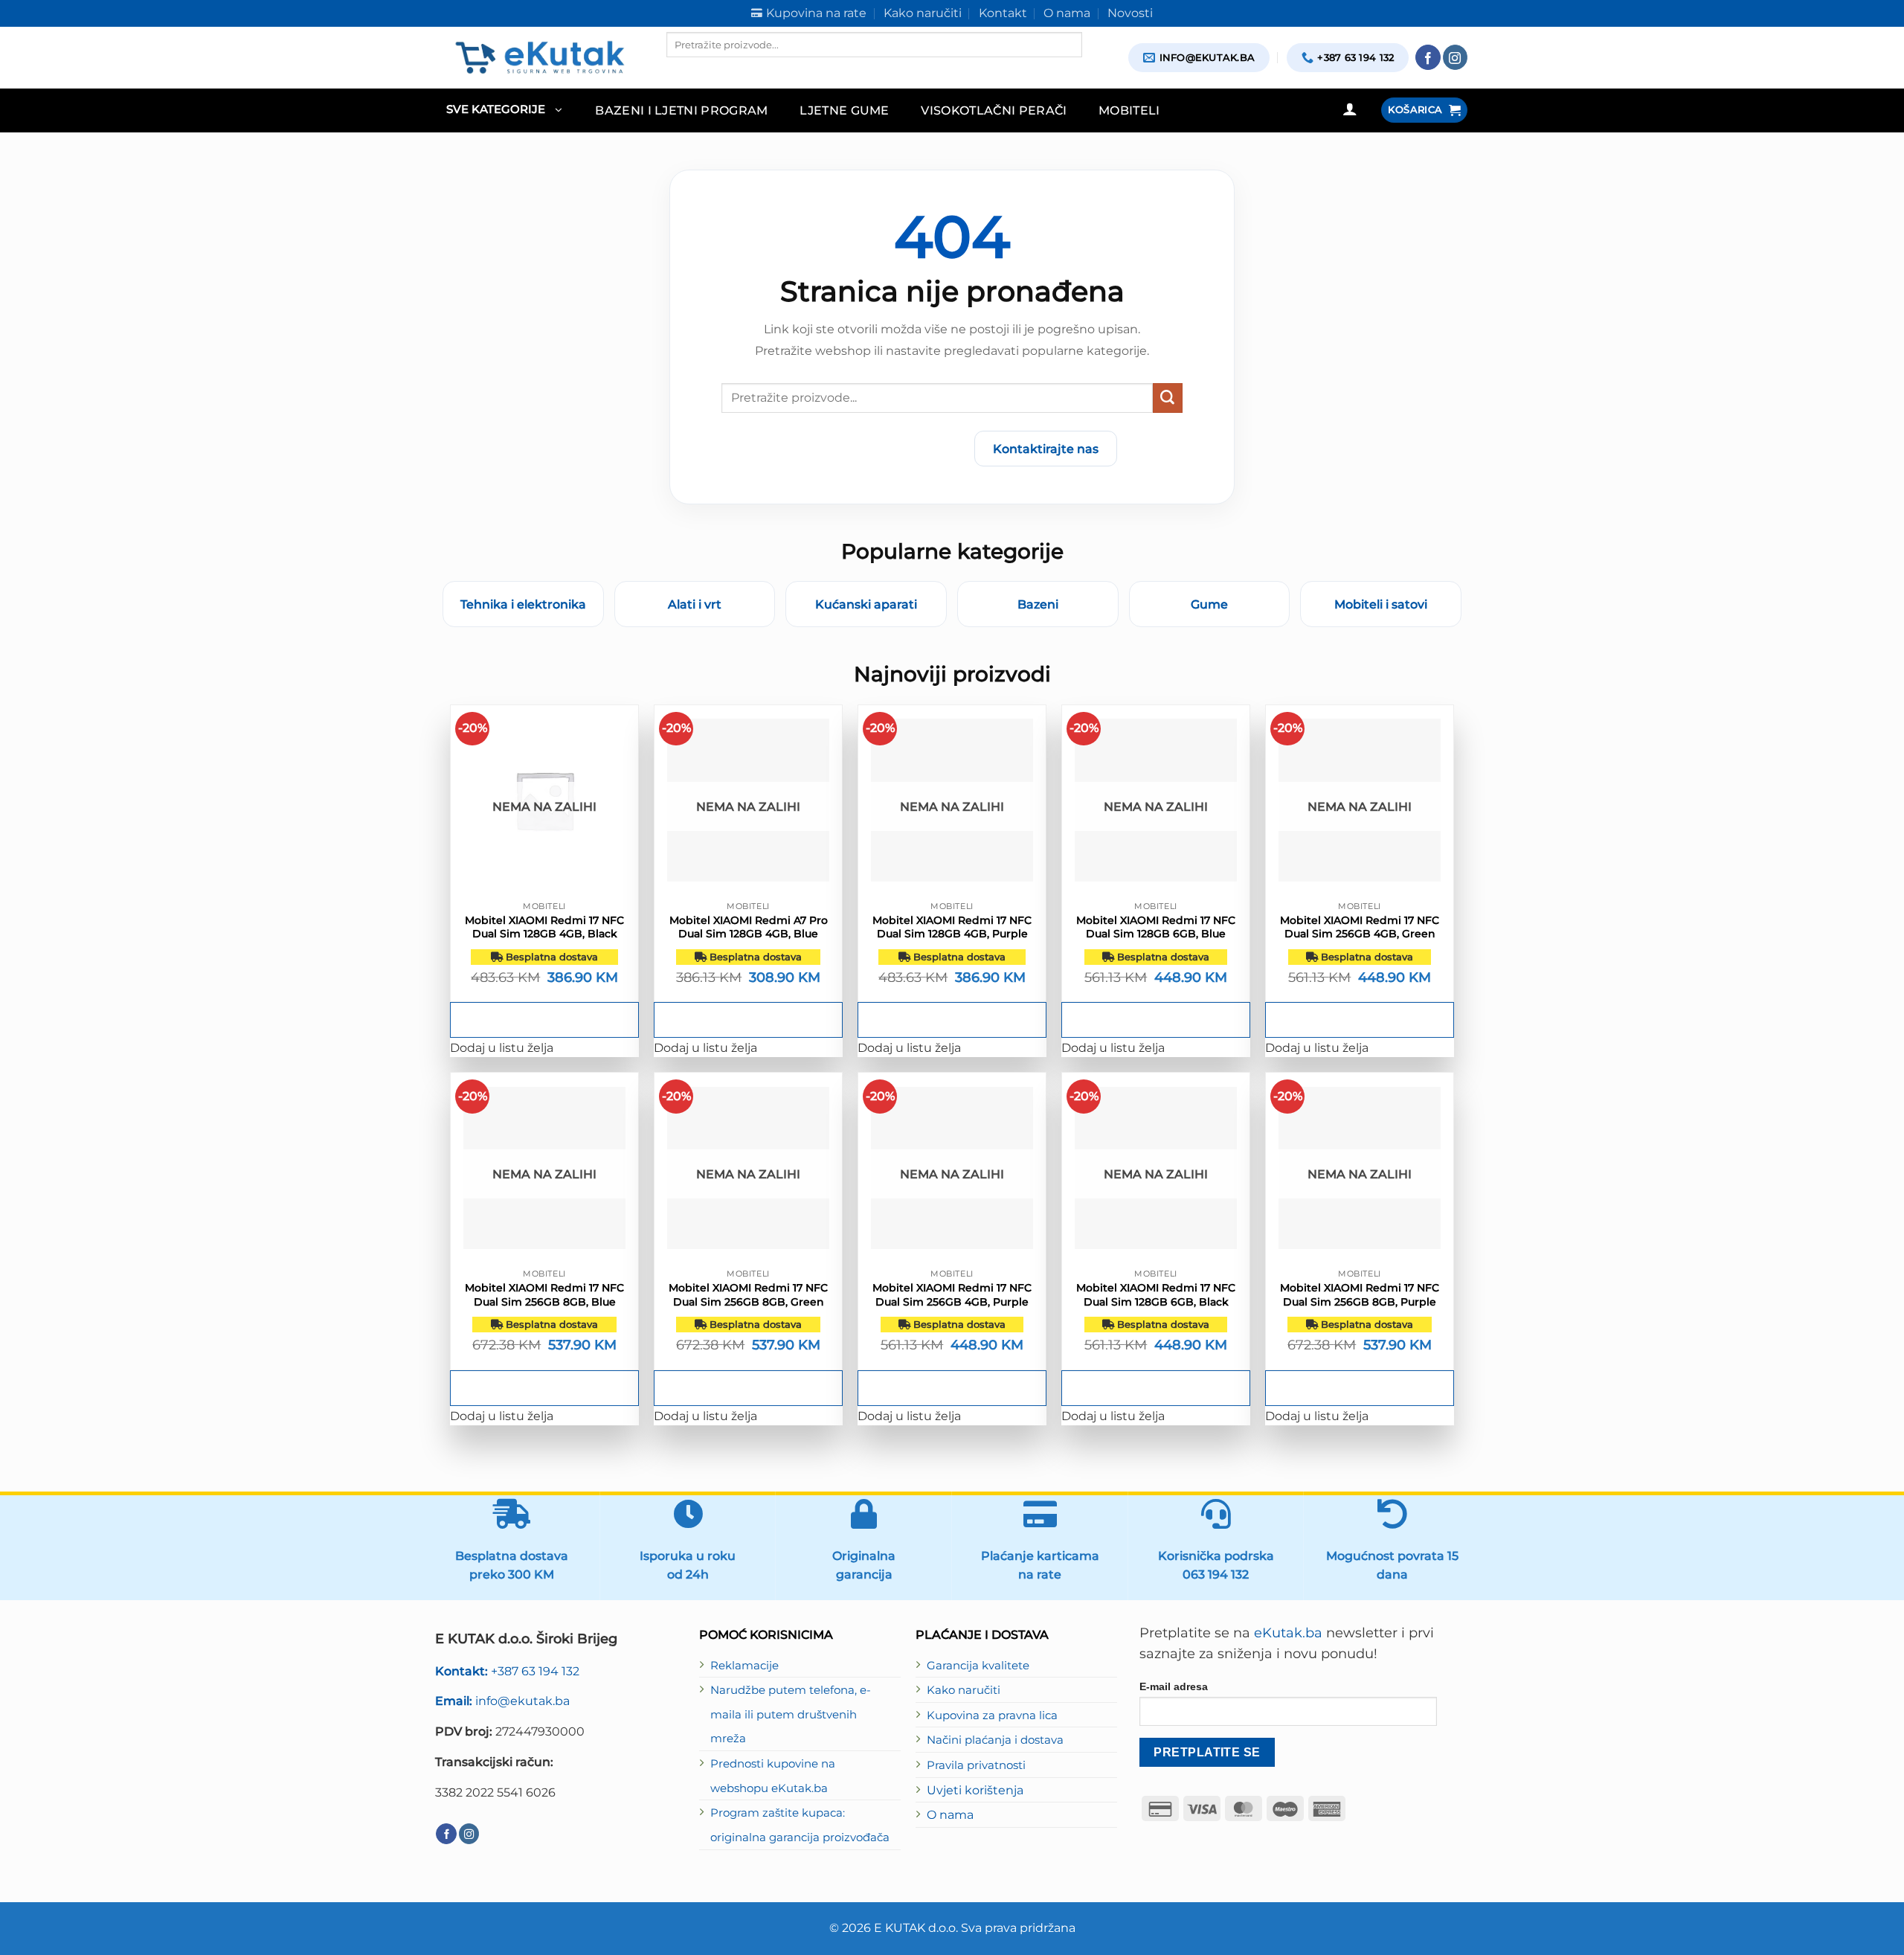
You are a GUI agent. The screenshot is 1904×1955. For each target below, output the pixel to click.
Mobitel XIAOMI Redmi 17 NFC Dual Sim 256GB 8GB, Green (748, 1294)
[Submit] (1168, 398)
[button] (504, 110)
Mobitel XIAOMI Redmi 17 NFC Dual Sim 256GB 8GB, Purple (1360, 1294)
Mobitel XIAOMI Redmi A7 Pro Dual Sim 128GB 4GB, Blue (749, 927)
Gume (1209, 604)
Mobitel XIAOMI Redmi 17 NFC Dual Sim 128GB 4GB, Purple (952, 927)
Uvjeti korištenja (975, 1790)
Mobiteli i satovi (1381, 604)
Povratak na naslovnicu (875, 449)
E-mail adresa (1174, 1686)
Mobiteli (1129, 110)
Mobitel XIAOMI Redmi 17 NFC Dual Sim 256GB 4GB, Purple (952, 1294)
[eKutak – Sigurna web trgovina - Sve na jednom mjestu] (540, 57)
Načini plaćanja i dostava (995, 1740)
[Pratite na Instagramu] (1456, 57)
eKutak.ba (1288, 1633)
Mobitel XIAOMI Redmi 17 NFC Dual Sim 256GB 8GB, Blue (544, 1294)
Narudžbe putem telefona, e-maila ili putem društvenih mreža (791, 1714)
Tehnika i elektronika (523, 604)
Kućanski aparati (866, 604)
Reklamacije (744, 1666)
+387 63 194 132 (507, 1671)
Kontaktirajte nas (1046, 449)
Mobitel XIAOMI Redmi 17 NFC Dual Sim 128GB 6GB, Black (1156, 1294)
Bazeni (1038, 604)
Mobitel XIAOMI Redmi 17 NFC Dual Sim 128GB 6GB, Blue (1156, 927)
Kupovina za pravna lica (992, 1715)
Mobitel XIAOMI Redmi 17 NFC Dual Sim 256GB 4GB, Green (1360, 927)
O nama (950, 1814)
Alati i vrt (695, 604)
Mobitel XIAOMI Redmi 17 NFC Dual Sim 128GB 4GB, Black (544, 927)
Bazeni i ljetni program (682, 110)
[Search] (679, 70)
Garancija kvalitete (978, 1666)
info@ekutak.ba (502, 1701)
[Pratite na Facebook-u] (1428, 57)
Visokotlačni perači (994, 110)
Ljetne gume (845, 110)
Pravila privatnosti (976, 1765)
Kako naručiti (964, 1690)
